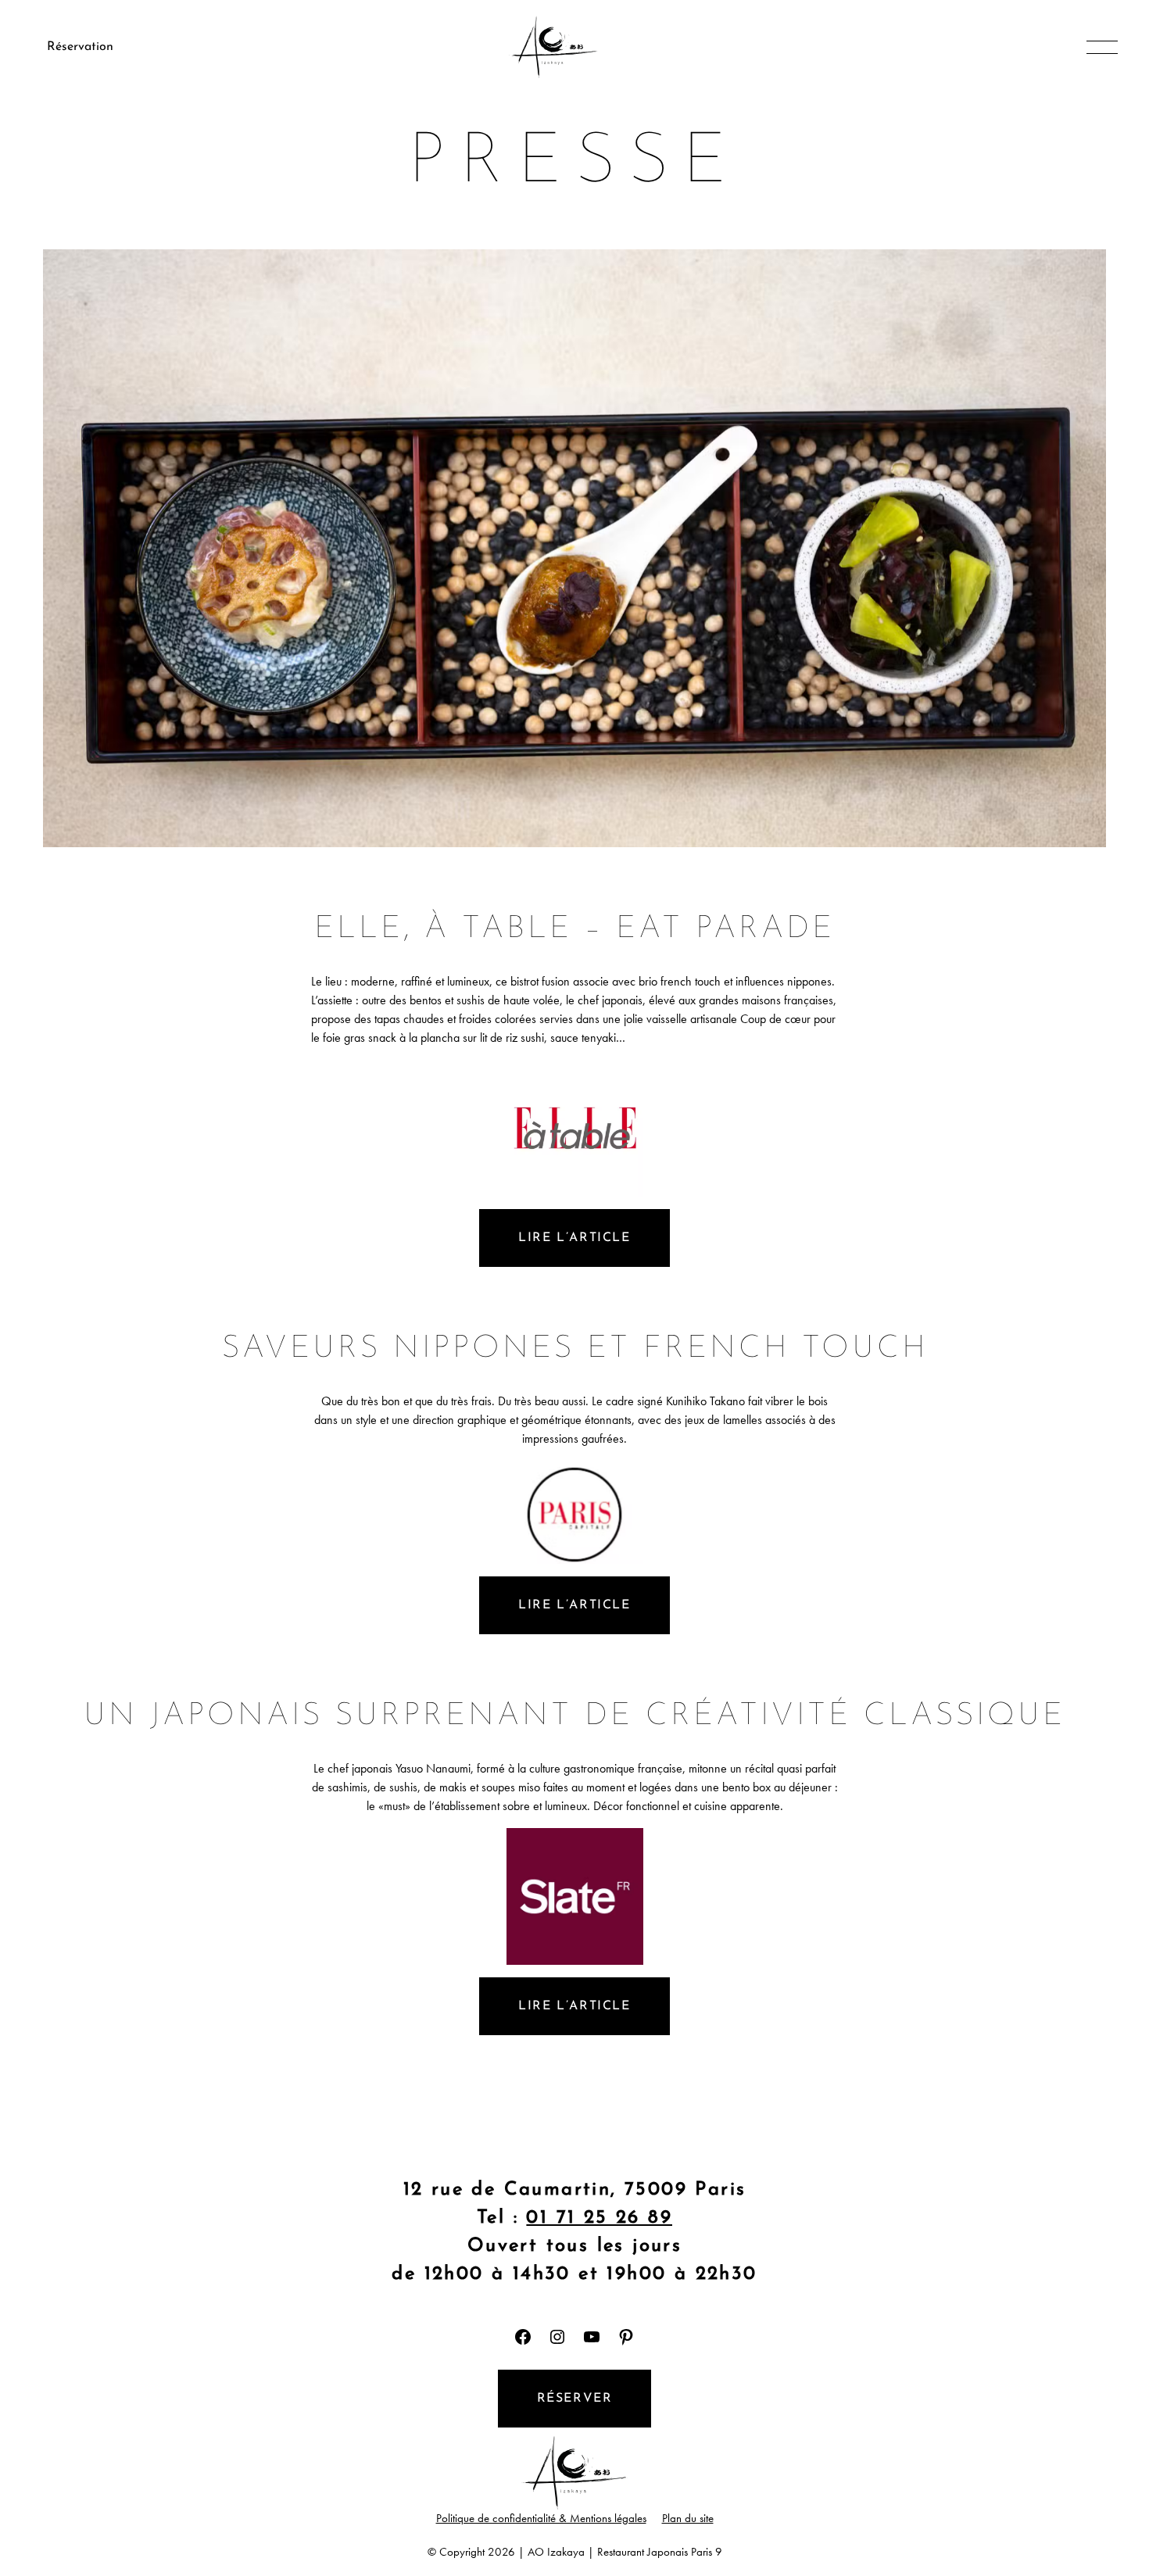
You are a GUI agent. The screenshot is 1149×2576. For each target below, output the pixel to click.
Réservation (80, 47)
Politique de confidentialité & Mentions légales (541, 2518)
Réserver (575, 2399)
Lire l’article (574, 1238)
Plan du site (688, 2518)
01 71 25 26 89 (599, 2218)
